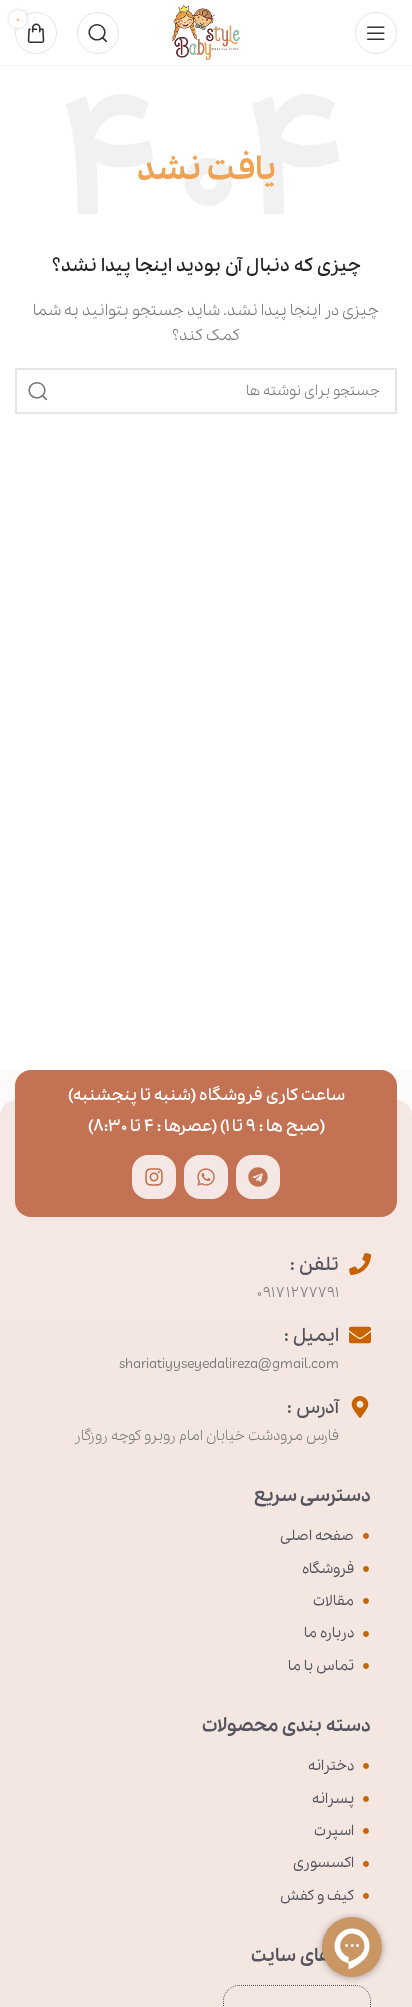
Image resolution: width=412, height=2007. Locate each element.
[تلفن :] (360, 1264)
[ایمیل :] (360, 1335)
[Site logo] (206, 31)
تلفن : (314, 1265)
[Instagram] (154, 1177)
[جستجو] (98, 33)
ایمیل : (311, 1336)
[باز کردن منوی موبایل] (376, 33)
